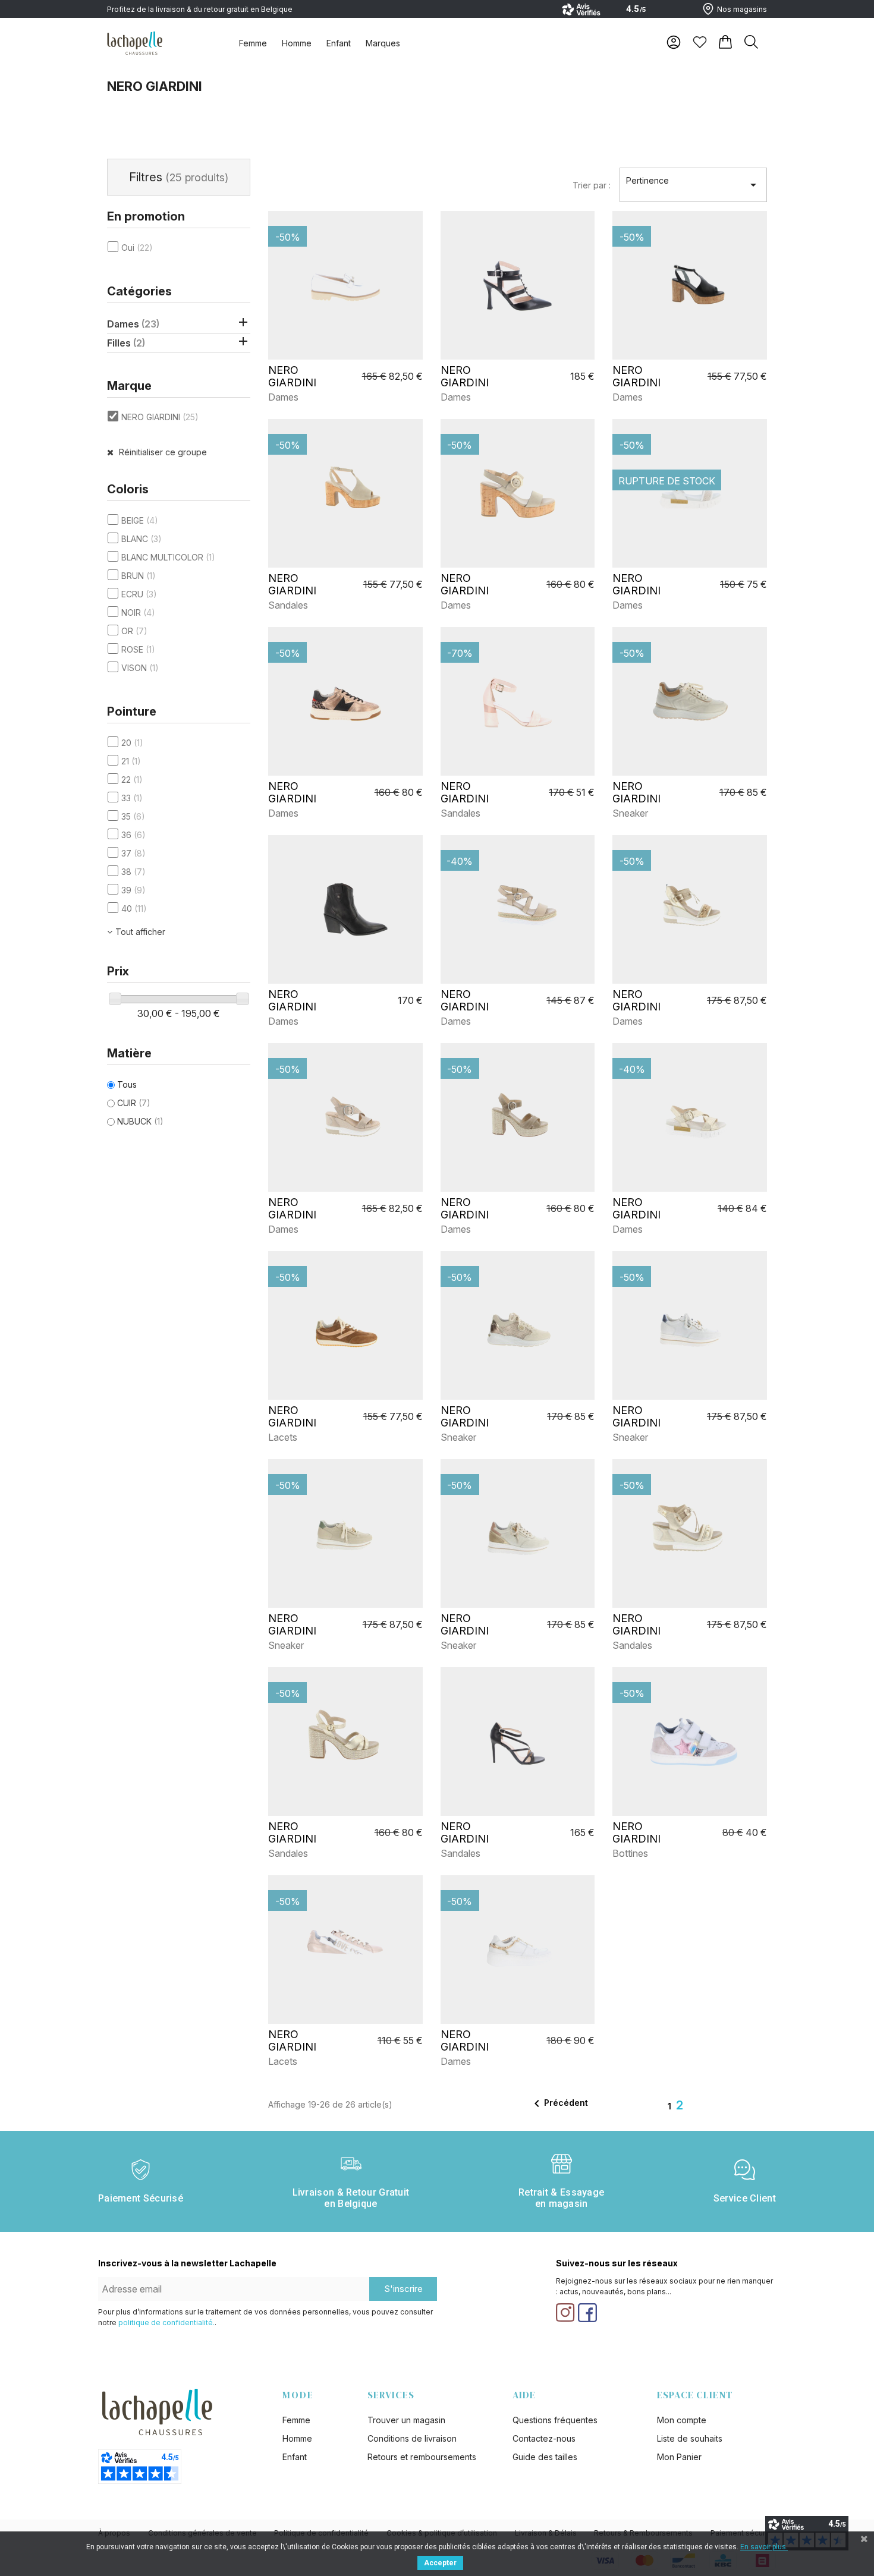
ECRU (139, 594)
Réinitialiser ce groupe (162, 452)
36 (133, 835)
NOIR (138, 612)
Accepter (440, 2563)
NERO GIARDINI (160, 417)
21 (131, 761)
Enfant (339, 43)
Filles (126, 343)
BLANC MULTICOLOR (168, 557)
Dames (133, 324)
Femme (253, 43)
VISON (140, 668)
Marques (383, 43)
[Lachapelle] (135, 42)
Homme (297, 43)
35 (133, 816)
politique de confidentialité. (166, 2323)
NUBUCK (140, 1121)
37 (133, 853)
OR (134, 631)
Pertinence (693, 184)
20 (132, 743)
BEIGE (140, 520)
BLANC (142, 539)
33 (132, 798)
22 (132, 780)
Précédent (559, 2103)
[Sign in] (674, 42)
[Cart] (726, 42)
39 (133, 890)
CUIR (134, 1103)
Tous (127, 1084)
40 (134, 908)
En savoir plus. (764, 2547)
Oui (137, 248)
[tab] (253, 43)
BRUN (139, 576)
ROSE (138, 649)
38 (133, 872)
